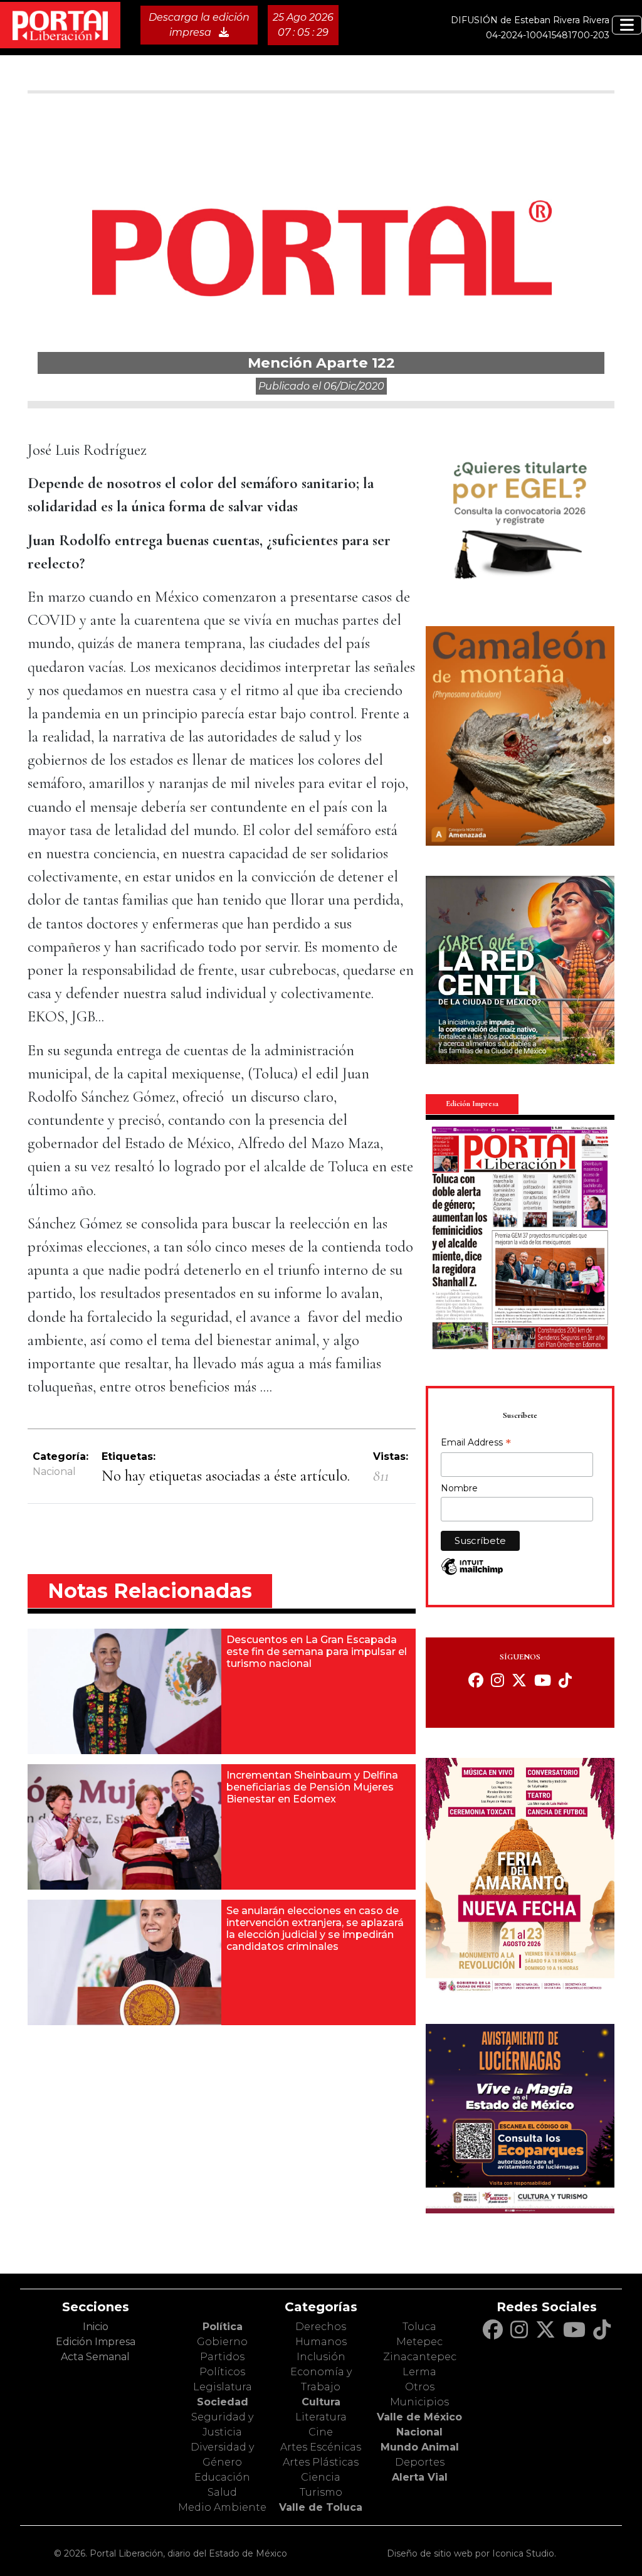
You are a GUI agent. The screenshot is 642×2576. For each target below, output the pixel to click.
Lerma (419, 2372)
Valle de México (419, 2417)
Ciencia (321, 2477)
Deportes (420, 2462)
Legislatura (223, 2387)
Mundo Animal (420, 2447)
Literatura (321, 2417)
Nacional (54, 1472)
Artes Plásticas (321, 2462)
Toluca (419, 2327)
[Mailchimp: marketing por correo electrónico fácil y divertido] (472, 1573)
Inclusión (321, 2357)
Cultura (321, 2402)
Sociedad (223, 2402)
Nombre (459, 1488)
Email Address (476, 1444)
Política (223, 2327)
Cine (321, 2432)
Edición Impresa (96, 2342)
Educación (222, 2477)
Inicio (96, 2327)
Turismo (321, 2492)
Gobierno (222, 2342)
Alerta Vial (420, 2477)
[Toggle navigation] (627, 25)
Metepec (419, 2342)
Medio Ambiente (222, 2507)
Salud (222, 2492)
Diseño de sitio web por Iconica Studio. (471, 2553)
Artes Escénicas (321, 2447)
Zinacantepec (420, 2357)
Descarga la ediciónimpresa (199, 25)
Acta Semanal (95, 2357)
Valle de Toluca (321, 2507)
